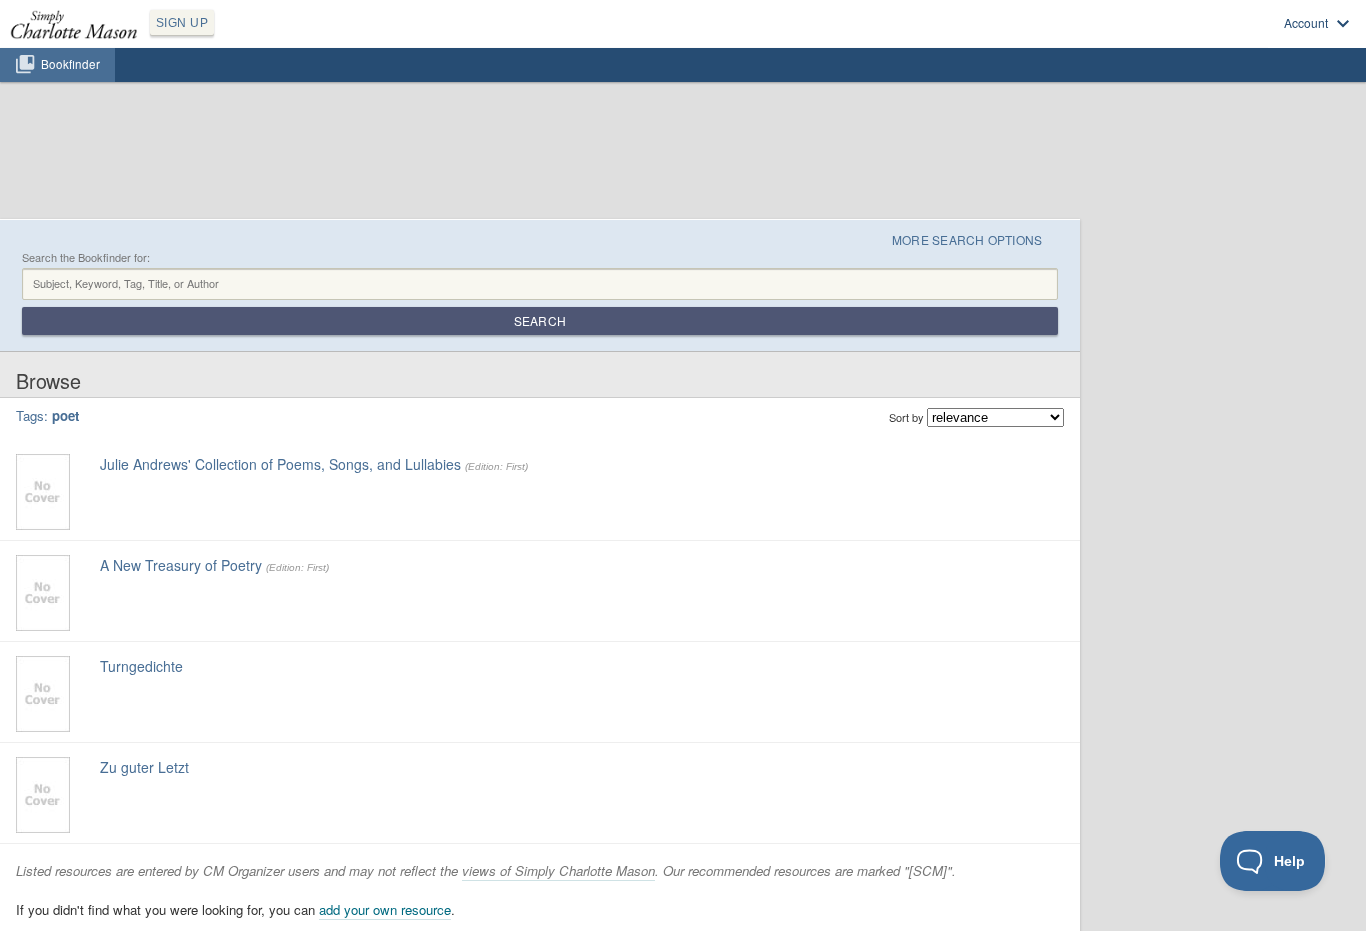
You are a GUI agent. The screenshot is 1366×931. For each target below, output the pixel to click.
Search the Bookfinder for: (86, 257)
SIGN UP (182, 23)
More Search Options (967, 239)
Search (540, 320)
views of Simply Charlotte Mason (558, 870)
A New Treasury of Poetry (181, 565)
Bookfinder (70, 64)
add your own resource (385, 909)
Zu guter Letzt (144, 767)
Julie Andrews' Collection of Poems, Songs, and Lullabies (280, 464)
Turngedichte (141, 666)
